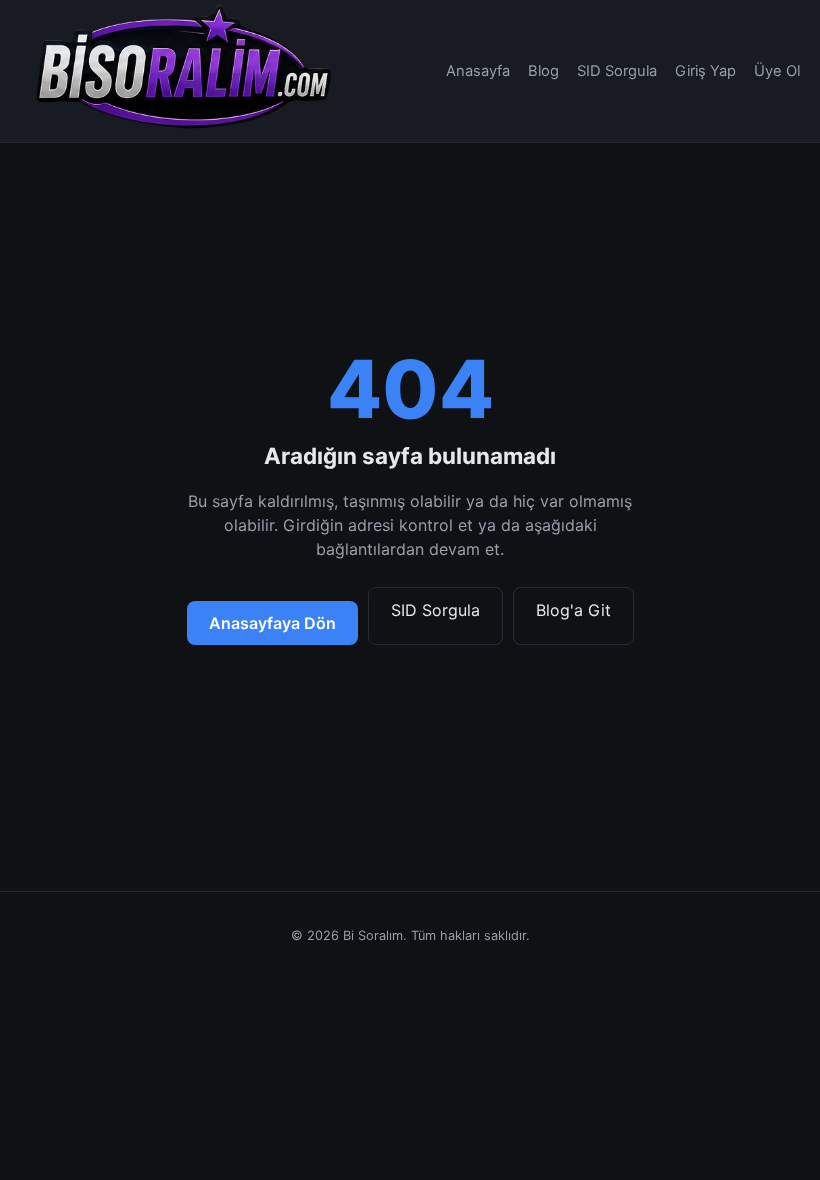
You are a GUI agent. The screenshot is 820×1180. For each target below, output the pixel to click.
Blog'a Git (573, 610)
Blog (543, 71)
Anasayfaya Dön (272, 623)
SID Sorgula (617, 71)
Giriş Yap (705, 71)
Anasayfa (478, 71)
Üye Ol (777, 71)
